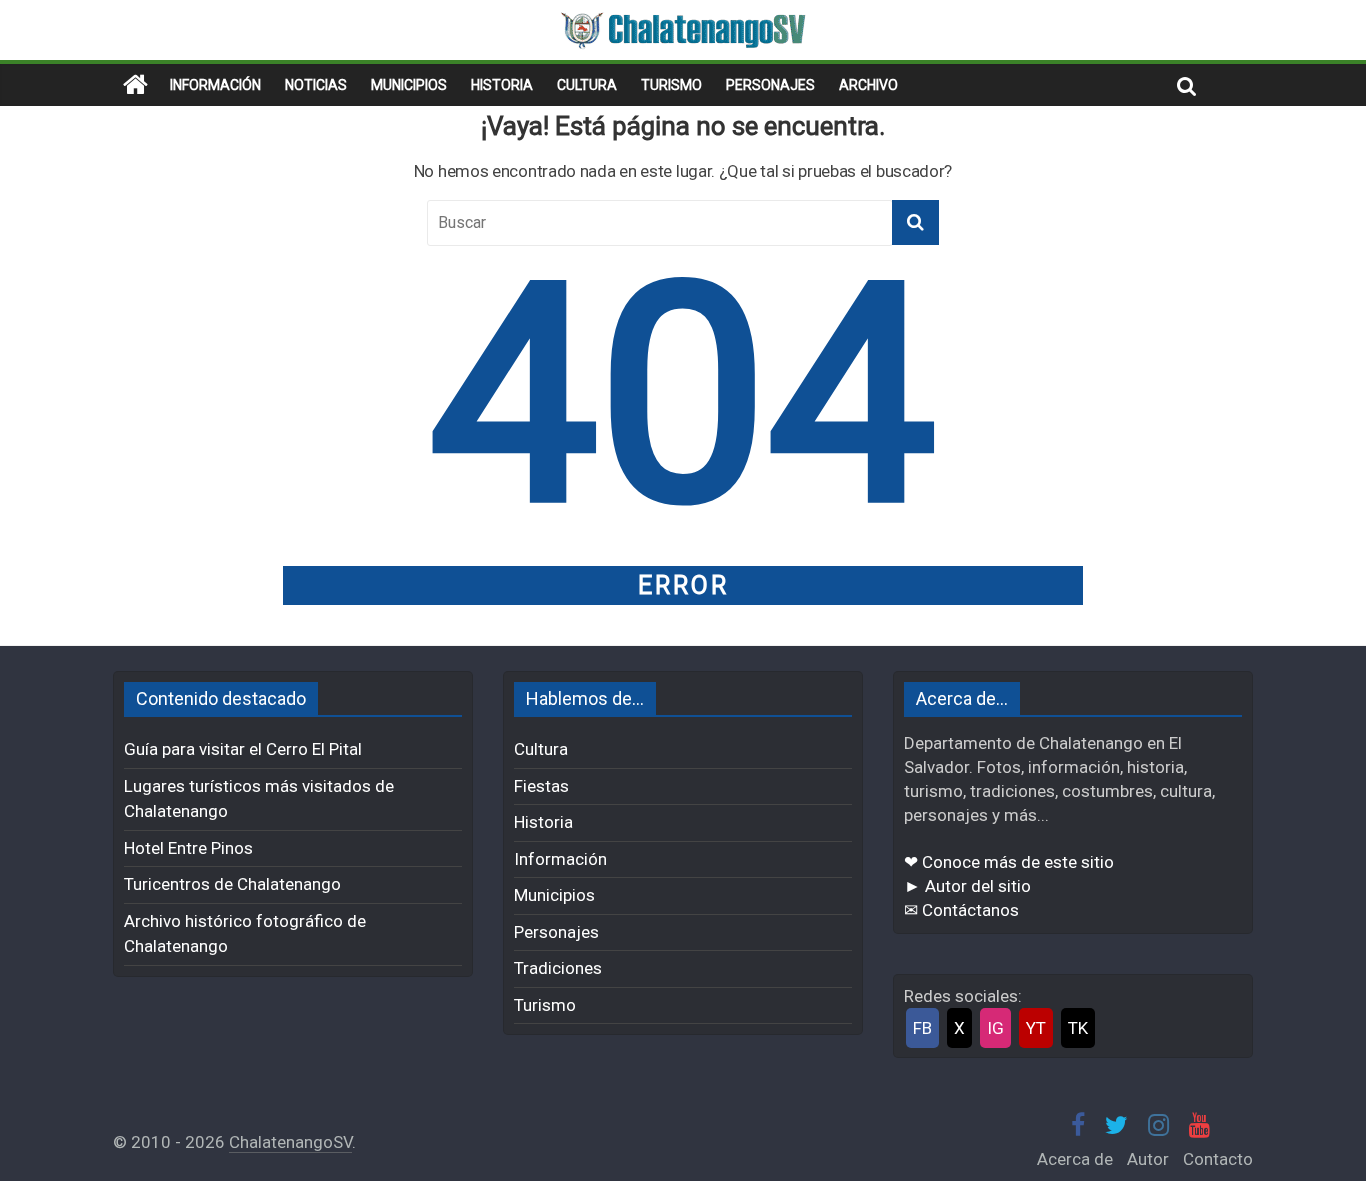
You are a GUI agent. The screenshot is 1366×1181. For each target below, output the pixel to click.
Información (215, 85)
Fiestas (541, 786)
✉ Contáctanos (961, 910)
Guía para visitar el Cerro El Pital (243, 749)
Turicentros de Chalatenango (232, 884)
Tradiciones (558, 968)
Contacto (1218, 1159)
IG (995, 1028)
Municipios (409, 85)
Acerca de (1075, 1159)
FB (922, 1028)
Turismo (671, 85)
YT (1036, 1028)
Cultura (587, 85)
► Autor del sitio (967, 886)
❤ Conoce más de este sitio (1009, 862)
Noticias (316, 85)
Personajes (770, 85)
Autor (1148, 1159)
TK (1078, 1028)
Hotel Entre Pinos (188, 848)
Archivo (868, 85)
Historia (502, 85)
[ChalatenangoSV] (135, 85)
